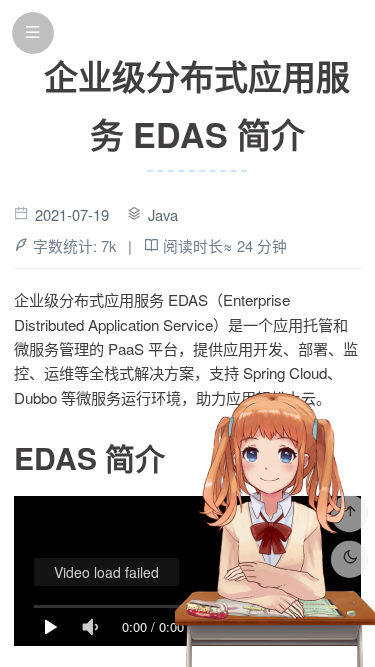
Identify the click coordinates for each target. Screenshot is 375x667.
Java (163, 214)
